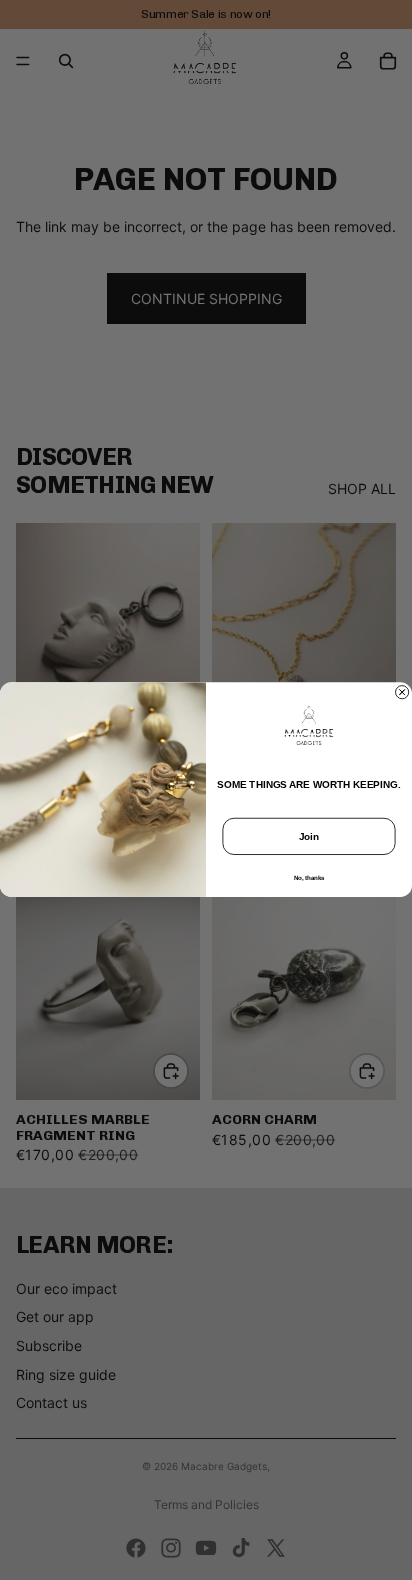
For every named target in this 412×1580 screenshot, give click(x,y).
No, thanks (309, 878)
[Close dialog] (402, 692)
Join (309, 836)
